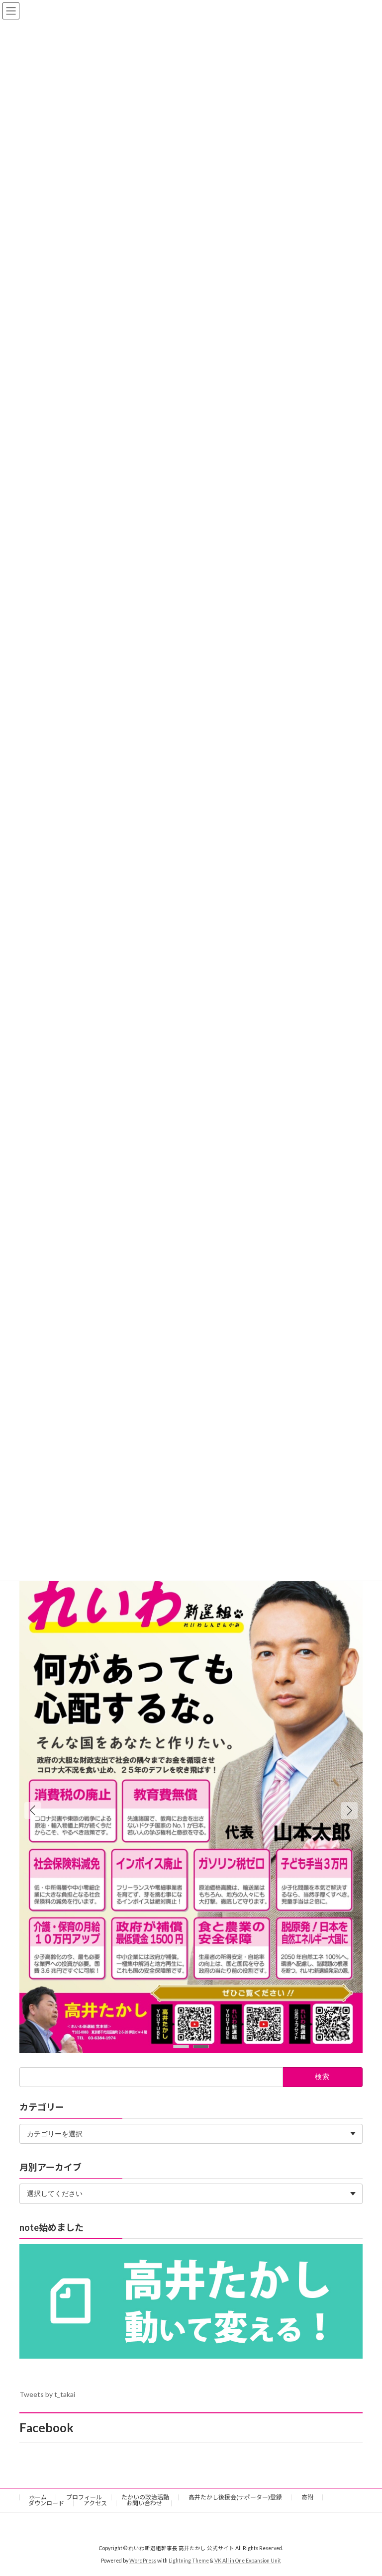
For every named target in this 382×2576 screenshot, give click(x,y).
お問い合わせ (144, 2503)
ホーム (38, 2497)
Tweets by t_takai (47, 2394)
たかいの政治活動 (145, 2497)
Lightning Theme (189, 2561)
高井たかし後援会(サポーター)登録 (235, 2497)
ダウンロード (46, 2503)
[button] (349, 1811)
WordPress (143, 2561)
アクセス (95, 2503)
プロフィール (84, 2497)
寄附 (307, 2497)
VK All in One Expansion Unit (248, 2561)
